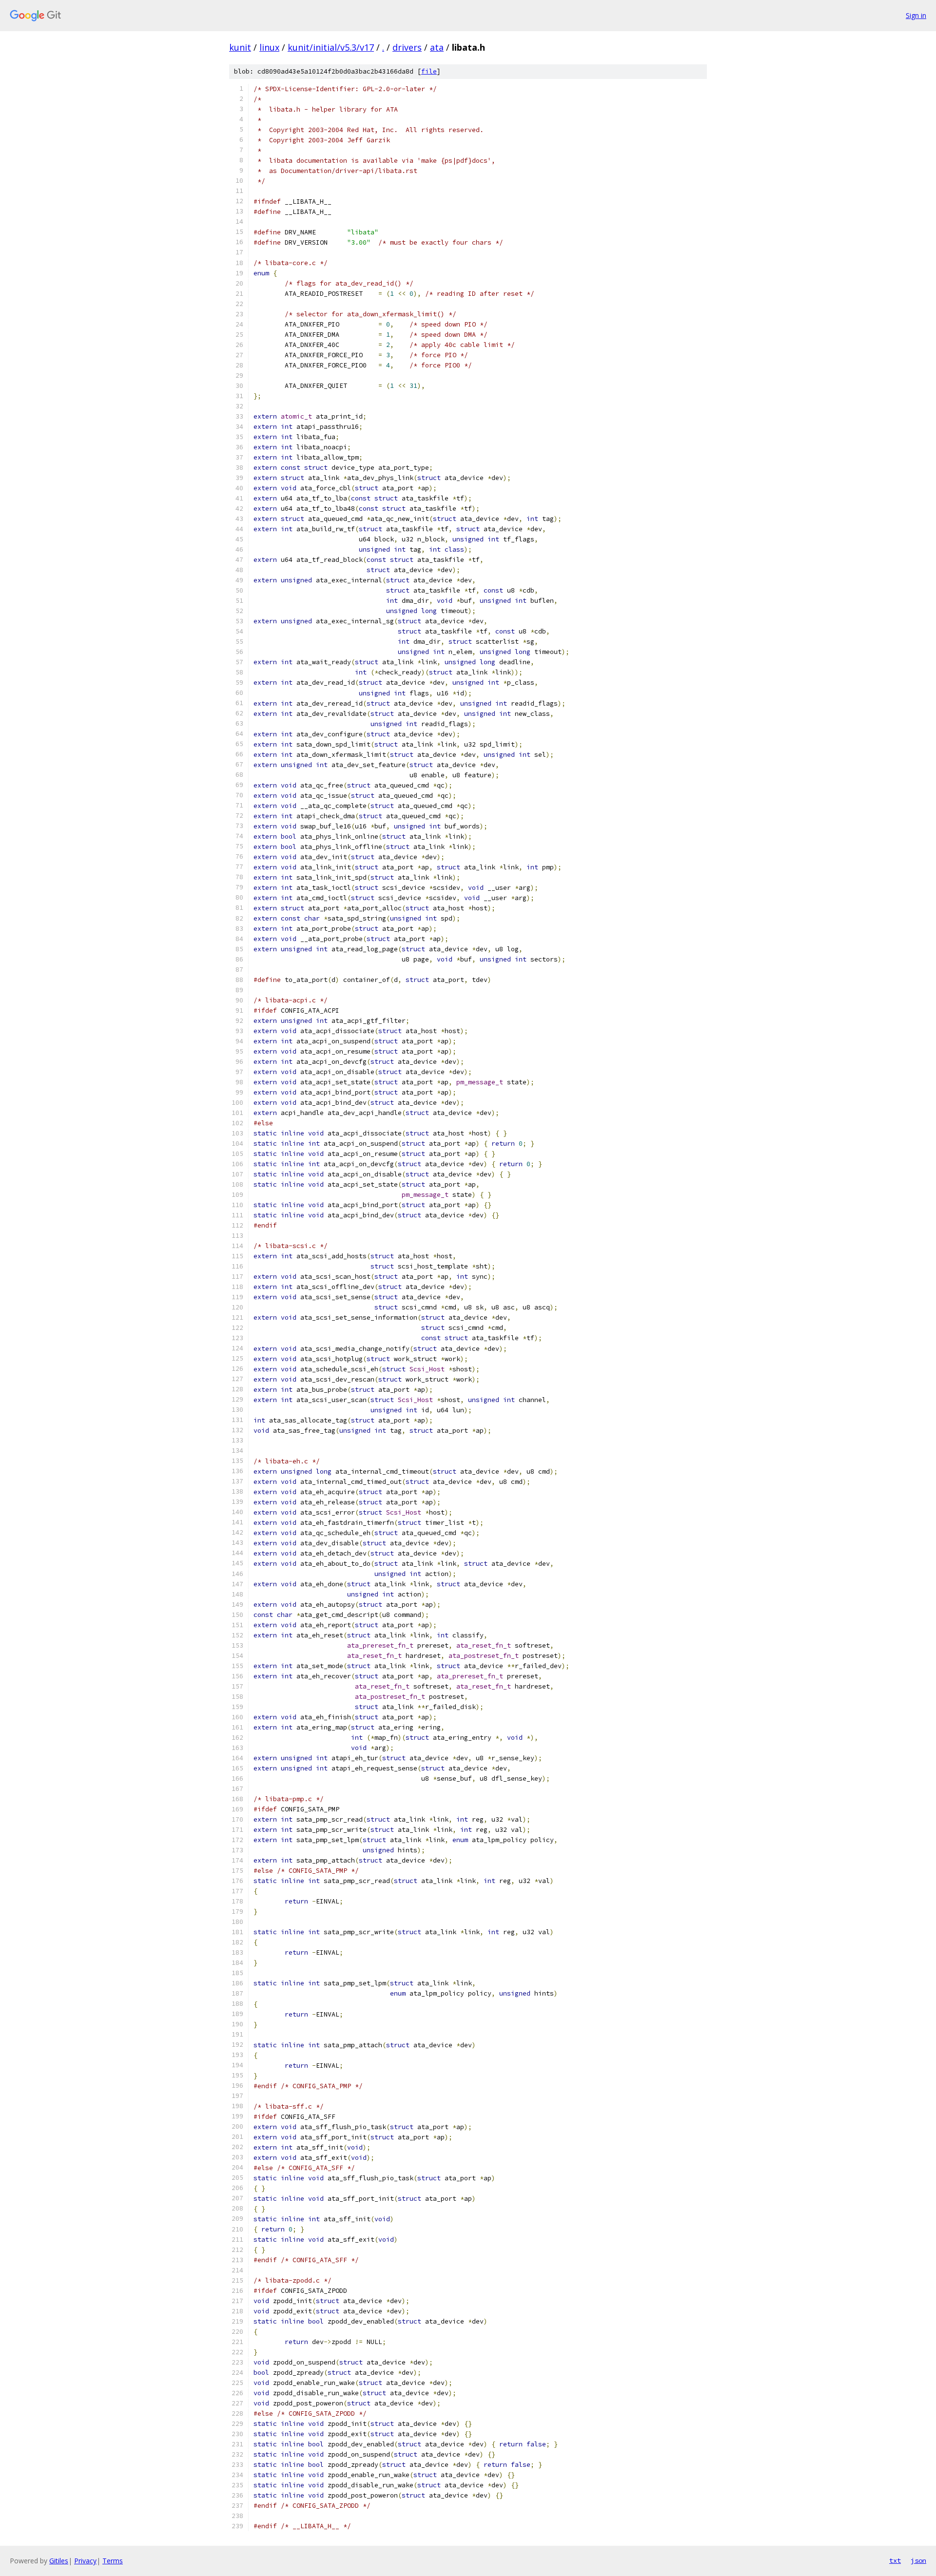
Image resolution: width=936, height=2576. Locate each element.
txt (895, 2560)
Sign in (916, 15)
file (429, 71)
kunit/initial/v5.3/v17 (331, 47)
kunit (240, 47)
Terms (113, 2561)
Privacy (85, 2561)
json (918, 2560)
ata (437, 47)
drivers (407, 47)
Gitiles (59, 2561)
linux (269, 47)
